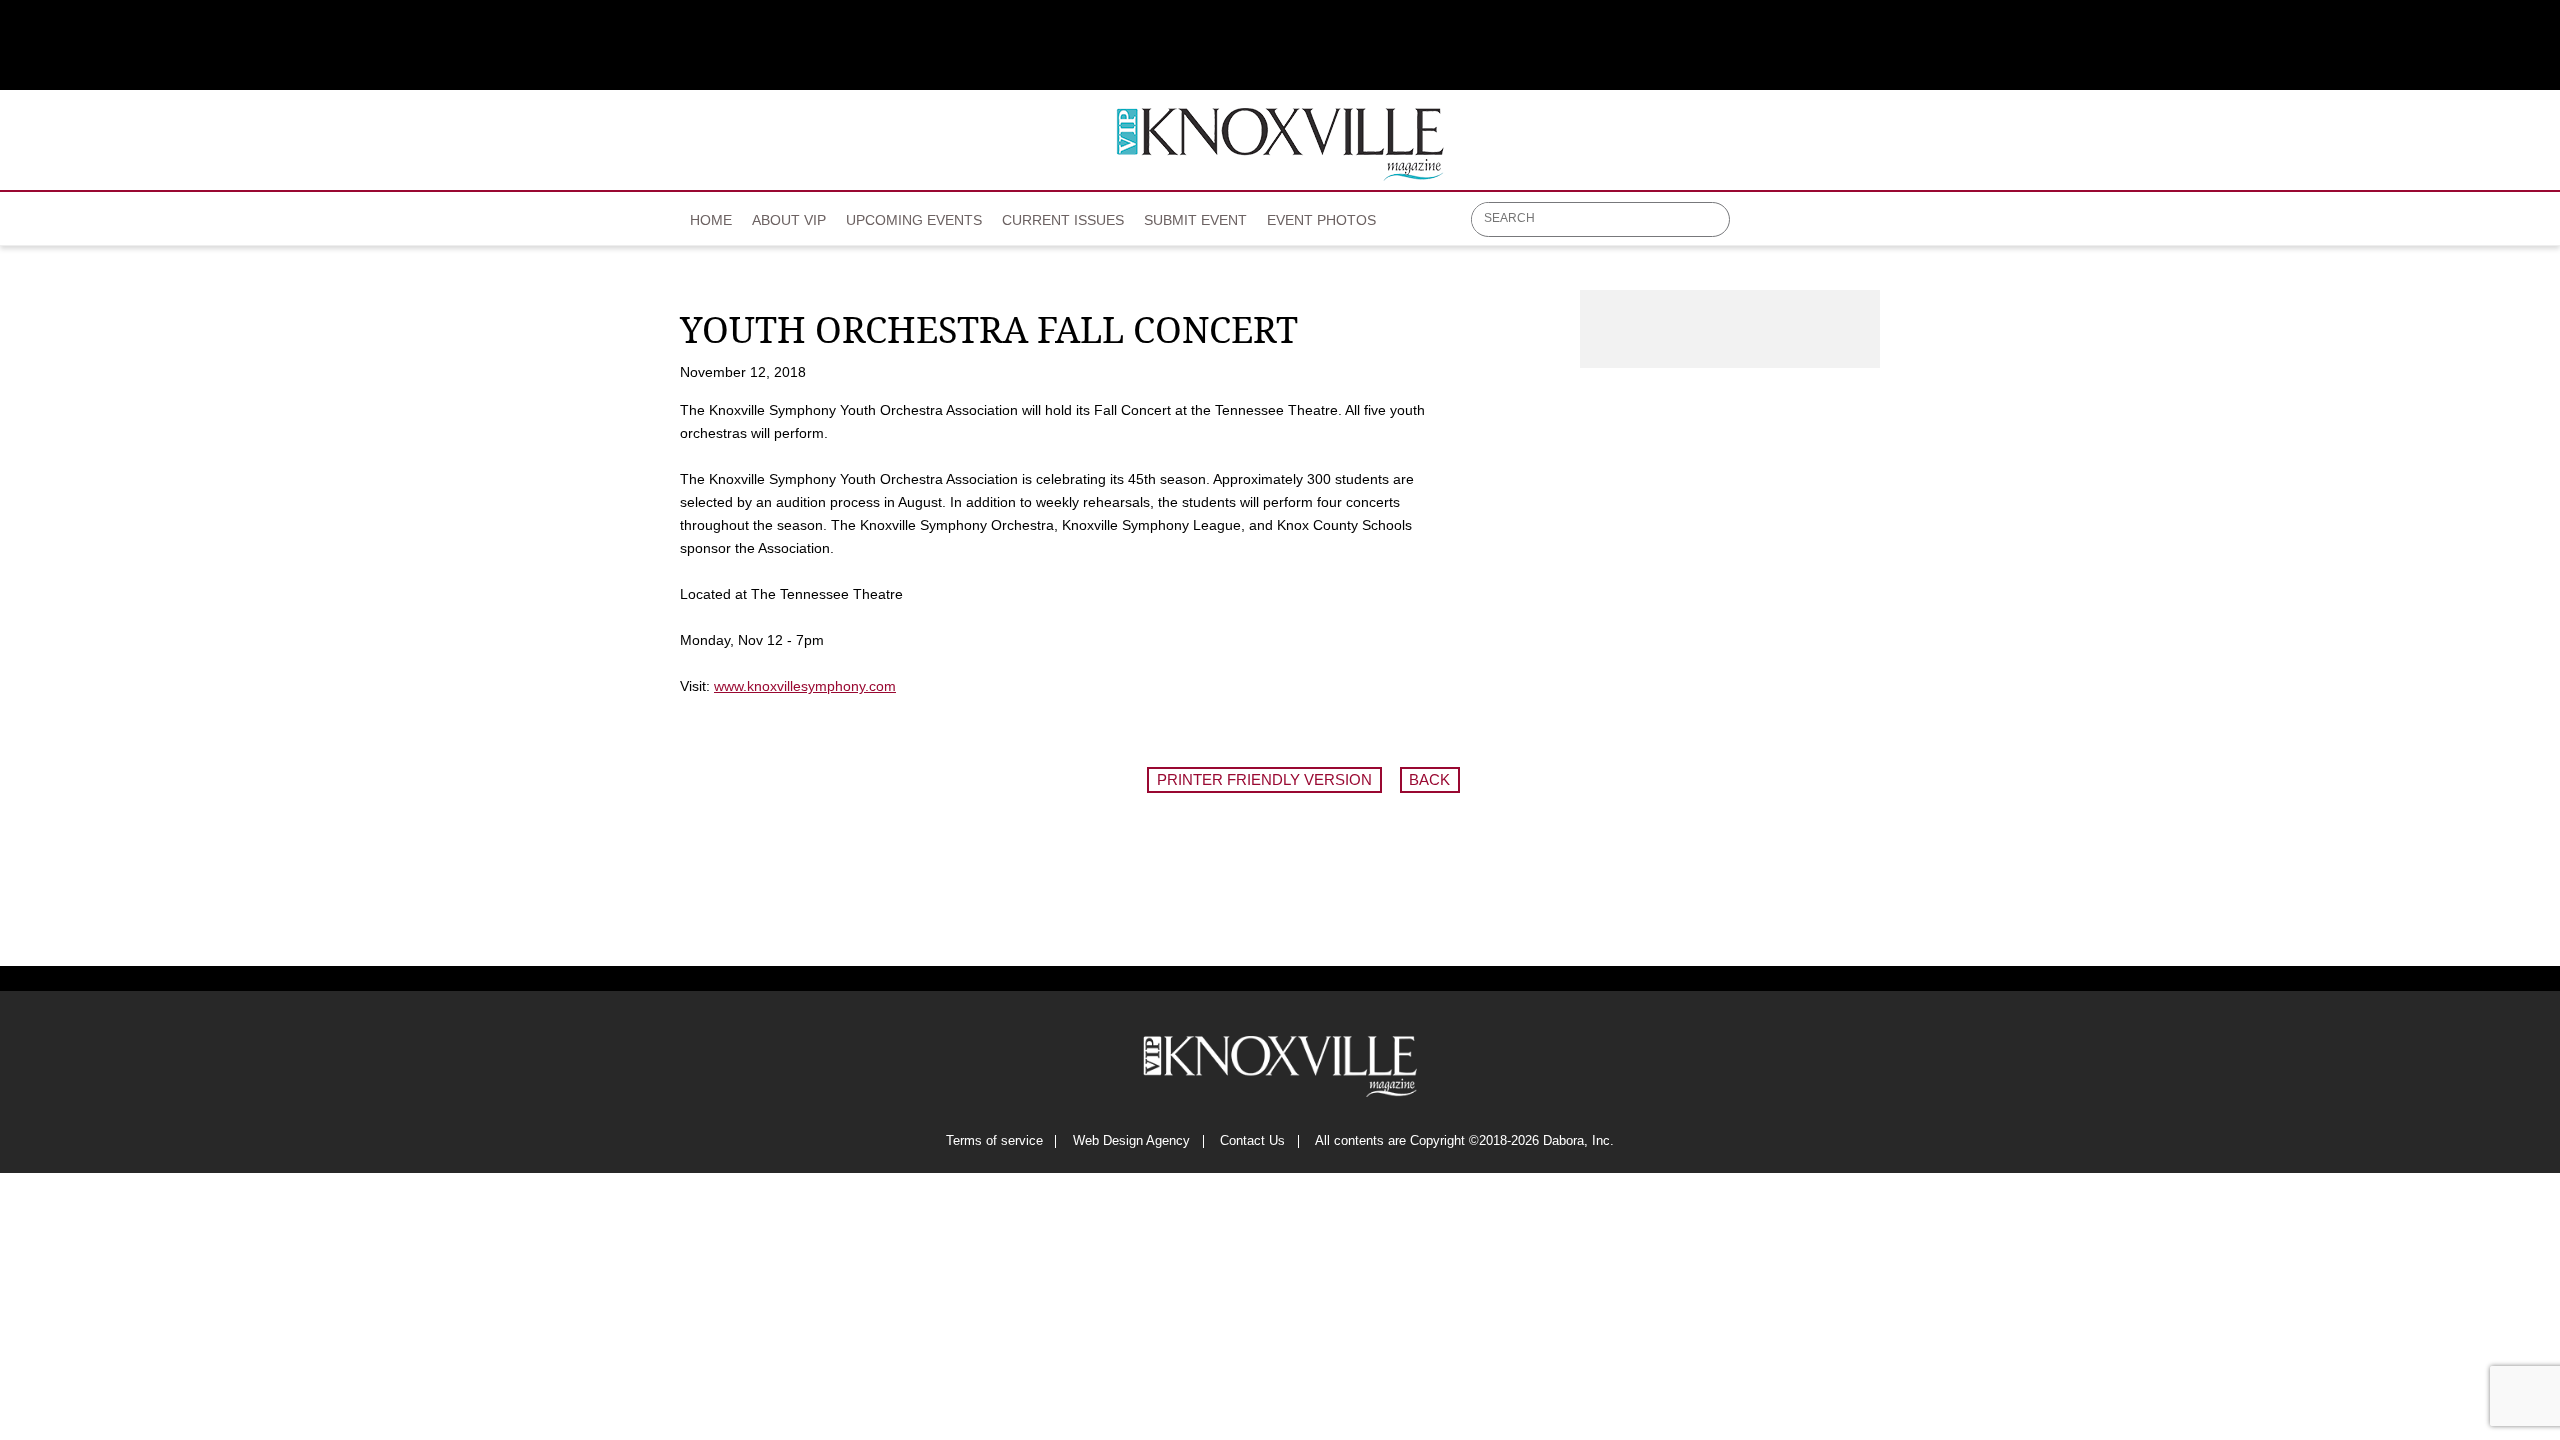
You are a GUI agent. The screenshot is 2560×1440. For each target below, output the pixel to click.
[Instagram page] (1834, 227)
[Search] (1716, 221)
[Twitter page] (1795, 227)
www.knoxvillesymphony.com (805, 686)
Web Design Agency (1131, 1141)
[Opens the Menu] (1870, 219)
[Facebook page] (1756, 227)
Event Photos (1321, 220)
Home (711, 220)
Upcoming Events (914, 220)
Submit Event (1195, 220)
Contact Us (1252, 1141)
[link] (711, 214)
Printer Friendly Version (1264, 779)
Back (1429, 779)
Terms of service (994, 1141)
